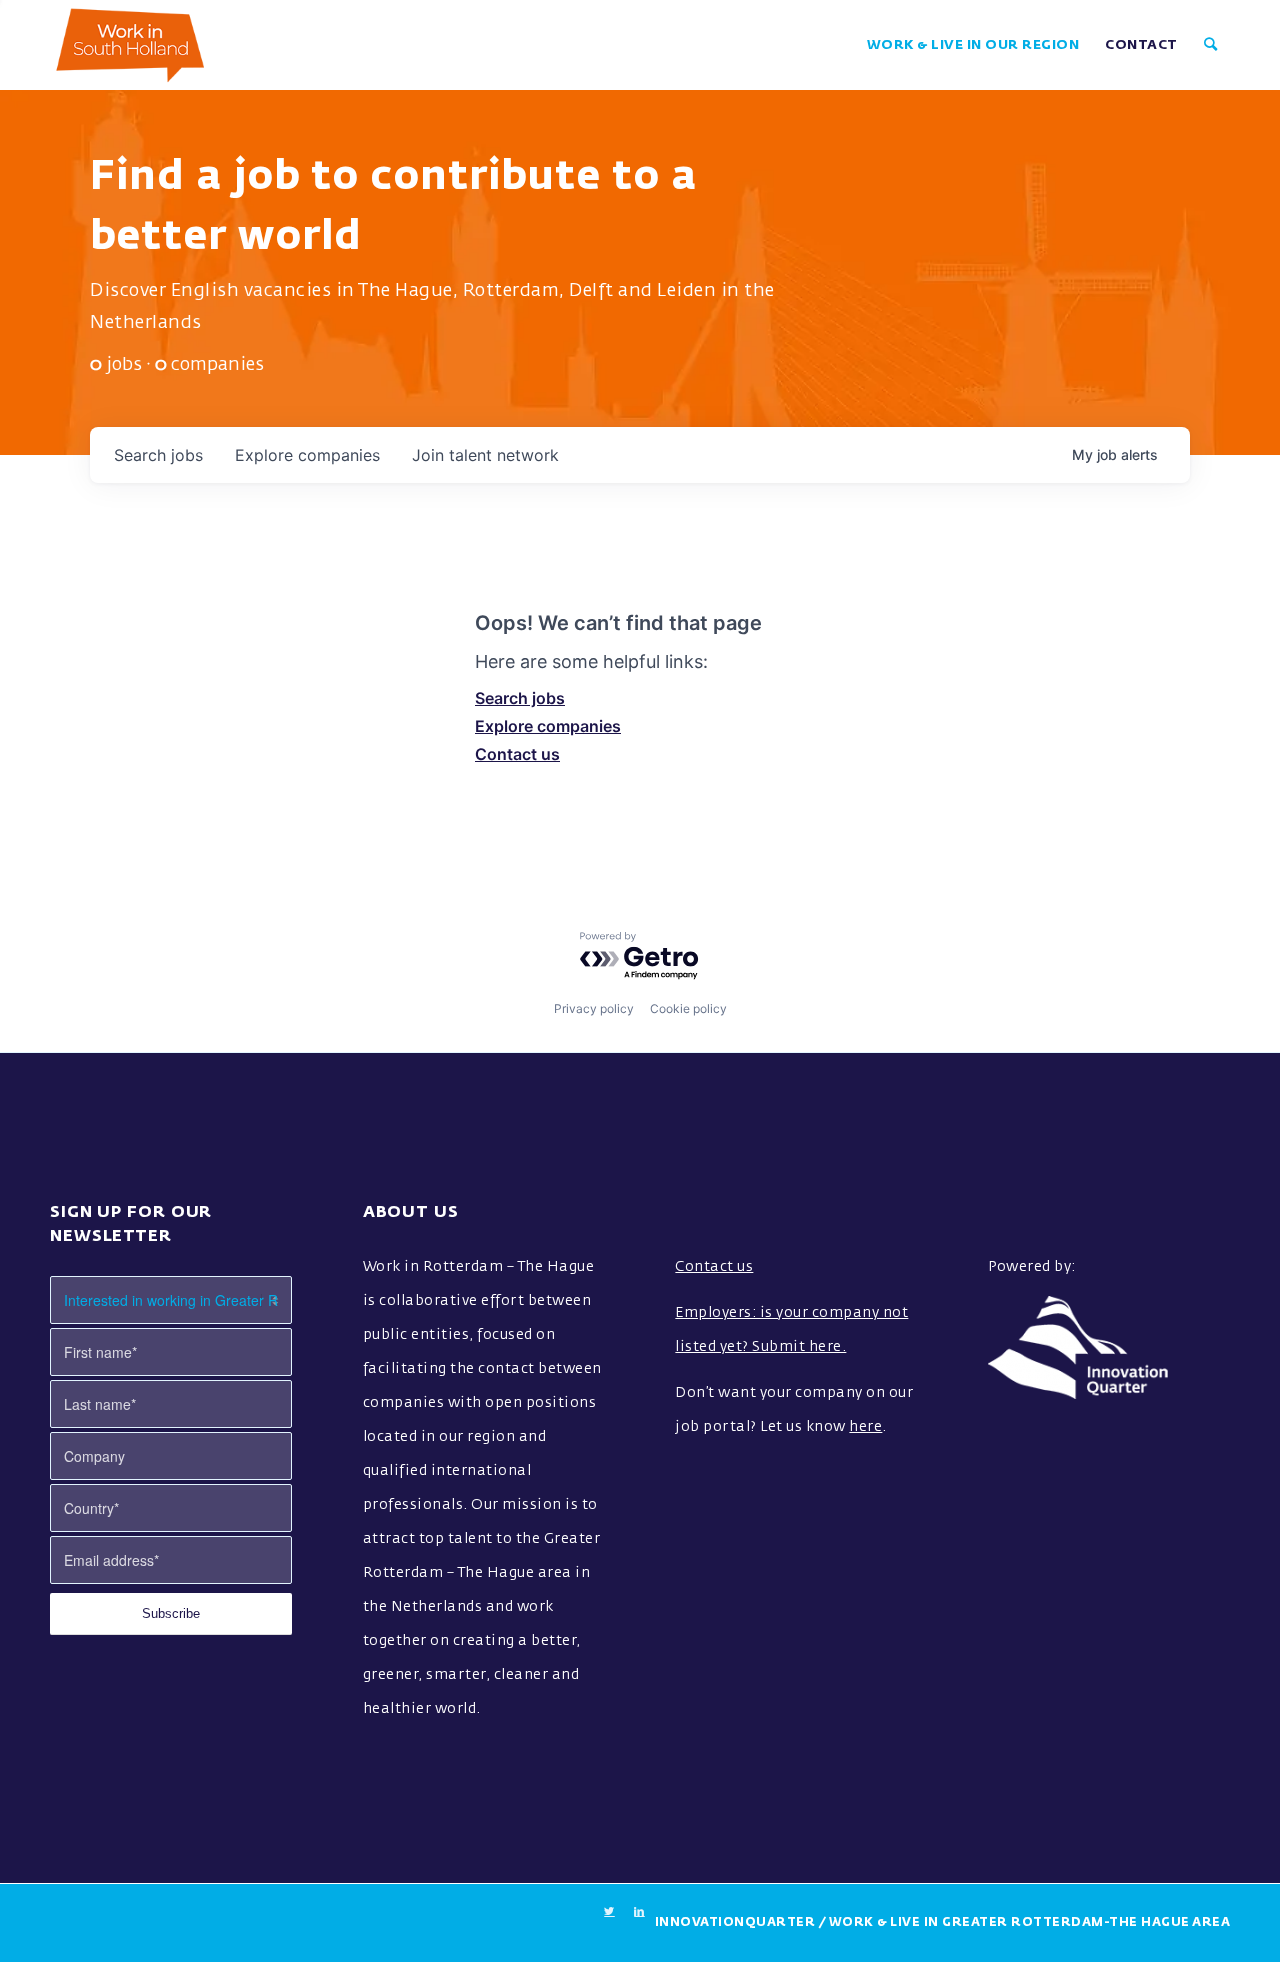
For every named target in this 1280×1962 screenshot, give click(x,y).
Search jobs (520, 698)
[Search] (1211, 45)
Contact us (517, 754)
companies (307, 455)
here (865, 1426)
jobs (158, 455)
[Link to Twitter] (610, 1912)
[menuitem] (973, 45)
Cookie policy (688, 1008)
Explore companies (548, 726)
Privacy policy (594, 1008)
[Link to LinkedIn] (640, 1912)
